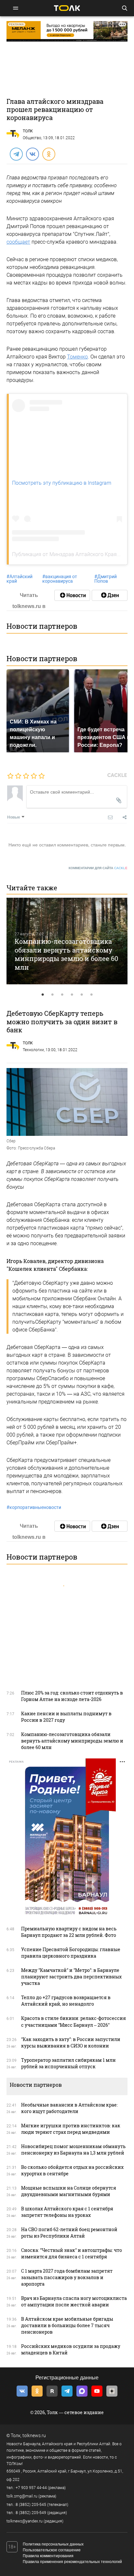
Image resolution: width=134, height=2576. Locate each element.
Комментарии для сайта (98, 868)
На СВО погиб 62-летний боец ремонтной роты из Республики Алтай (69, 2233)
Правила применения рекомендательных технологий (72, 2562)
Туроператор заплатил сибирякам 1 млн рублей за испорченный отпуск (68, 2063)
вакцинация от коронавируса (60, 579)
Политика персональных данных (53, 2544)
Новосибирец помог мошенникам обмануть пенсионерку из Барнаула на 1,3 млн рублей (73, 2150)
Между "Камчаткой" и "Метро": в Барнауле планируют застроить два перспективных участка (71, 1977)
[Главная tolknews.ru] (67, 8)
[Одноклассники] (48, 154)
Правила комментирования (48, 2556)
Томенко (77, 357)
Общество (32, 138)
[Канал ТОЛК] (110, 595)
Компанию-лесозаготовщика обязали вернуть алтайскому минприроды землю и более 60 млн (66, 954)
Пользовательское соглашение (52, 2550)
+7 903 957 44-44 (31, 2488)
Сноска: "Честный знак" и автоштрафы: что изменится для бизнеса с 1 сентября (72, 2253)
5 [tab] (82, 995)
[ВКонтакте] (32, 154)
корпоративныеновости (34, 1507)
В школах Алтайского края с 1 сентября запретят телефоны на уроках (67, 2212)
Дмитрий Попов (106, 579)
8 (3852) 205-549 (31, 2513)
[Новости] (72, 595)
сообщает (18, 242)
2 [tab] (52, 995)
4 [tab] (72, 995)
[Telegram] (16, 154)
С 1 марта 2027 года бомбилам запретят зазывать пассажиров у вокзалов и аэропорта (67, 2277)
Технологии (33, 1050)
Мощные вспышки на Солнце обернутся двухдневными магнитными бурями (69, 2191)
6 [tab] (91, 995)
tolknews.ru (34, 2436)
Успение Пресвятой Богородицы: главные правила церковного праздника (71, 1953)
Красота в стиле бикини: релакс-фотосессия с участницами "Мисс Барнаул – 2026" (74, 2021)
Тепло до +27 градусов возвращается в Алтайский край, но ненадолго (66, 2001)
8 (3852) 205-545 (31, 2505)
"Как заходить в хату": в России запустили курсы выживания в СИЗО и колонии (71, 2042)
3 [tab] (62, 995)
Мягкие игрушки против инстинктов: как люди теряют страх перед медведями (71, 2129)
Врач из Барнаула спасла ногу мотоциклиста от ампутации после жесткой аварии (74, 2301)
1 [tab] (43, 995)
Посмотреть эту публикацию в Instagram (62, 483)
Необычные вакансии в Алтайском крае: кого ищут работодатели (69, 2108)
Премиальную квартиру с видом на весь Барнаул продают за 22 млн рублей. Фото (69, 1932)
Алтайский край (20, 579)
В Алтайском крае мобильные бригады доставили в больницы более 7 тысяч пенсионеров (67, 2325)
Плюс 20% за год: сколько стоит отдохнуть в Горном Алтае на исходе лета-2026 (72, 1696)
